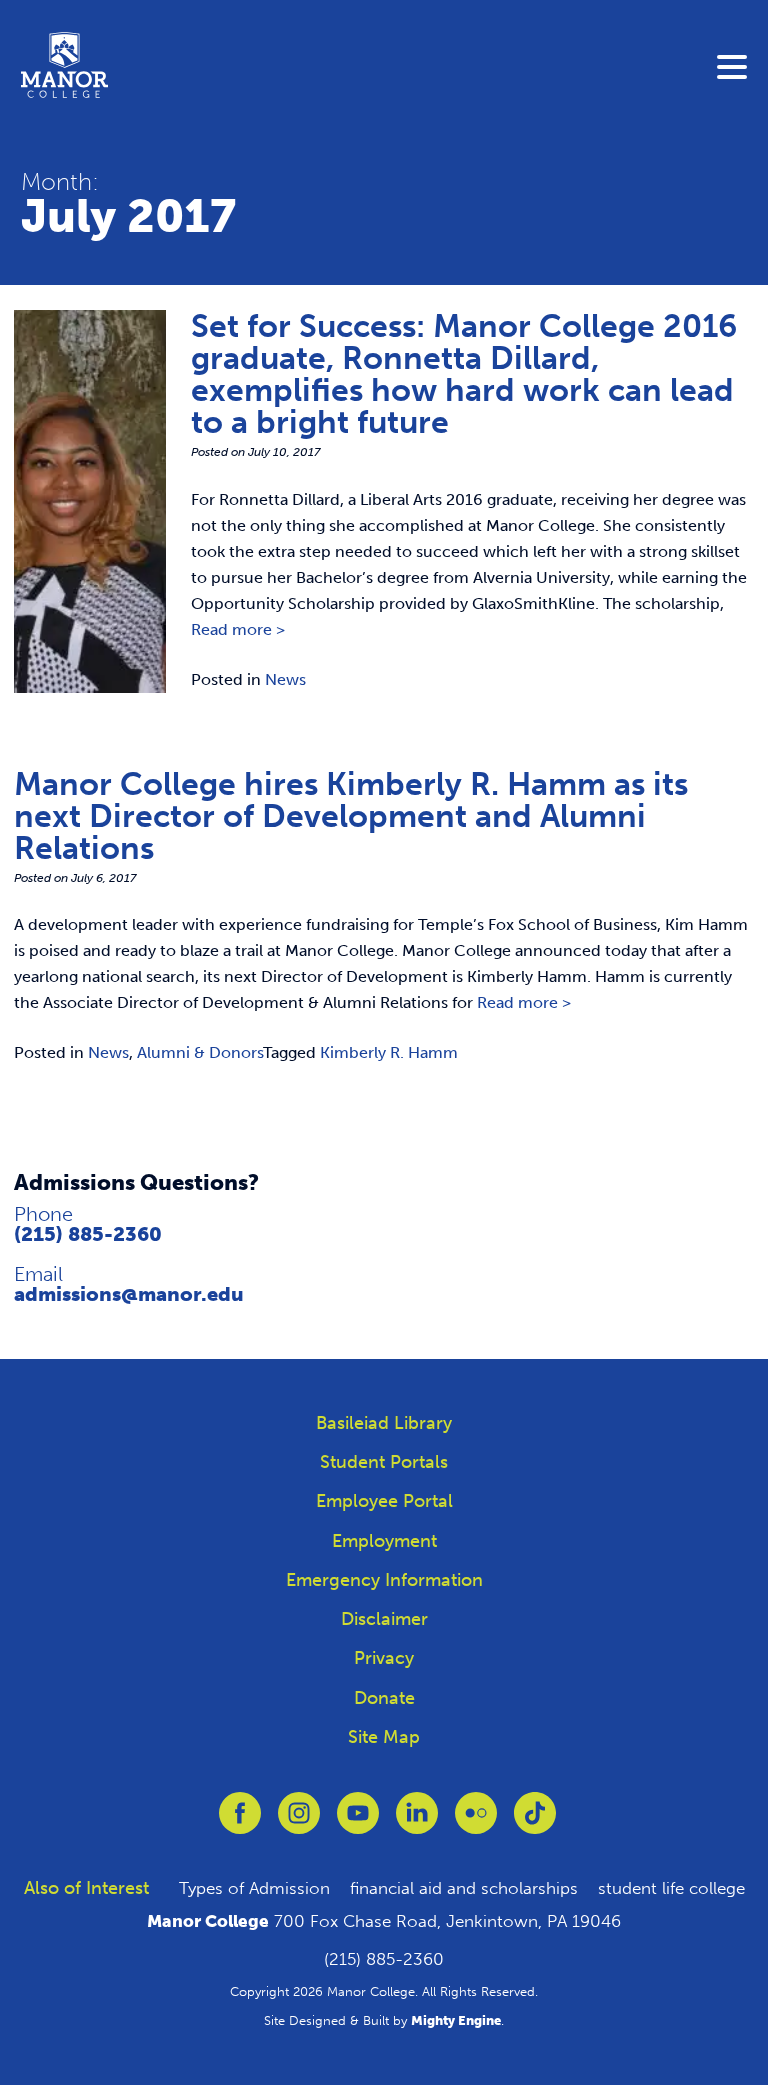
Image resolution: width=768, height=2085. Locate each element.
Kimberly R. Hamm (389, 1052)
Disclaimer (384, 1619)
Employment (384, 1541)
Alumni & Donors (200, 1052)
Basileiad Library (384, 1423)
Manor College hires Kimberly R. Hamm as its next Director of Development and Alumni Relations (351, 816)
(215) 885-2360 (88, 1234)
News (285, 679)
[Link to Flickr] (476, 1823)
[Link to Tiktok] (535, 1823)
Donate (384, 1698)
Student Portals (384, 1462)
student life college (671, 1888)
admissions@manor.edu (129, 1294)
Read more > (238, 629)
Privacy (384, 1658)
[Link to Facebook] (240, 1823)
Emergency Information (384, 1580)
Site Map (384, 1737)
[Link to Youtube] (358, 1823)
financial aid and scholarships (464, 1888)
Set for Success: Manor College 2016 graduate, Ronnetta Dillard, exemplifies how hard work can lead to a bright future (464, 374)
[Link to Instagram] (299, 1823)
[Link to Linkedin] (417, 1823)
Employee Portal (384, 1501)
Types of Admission (254, 1888)
